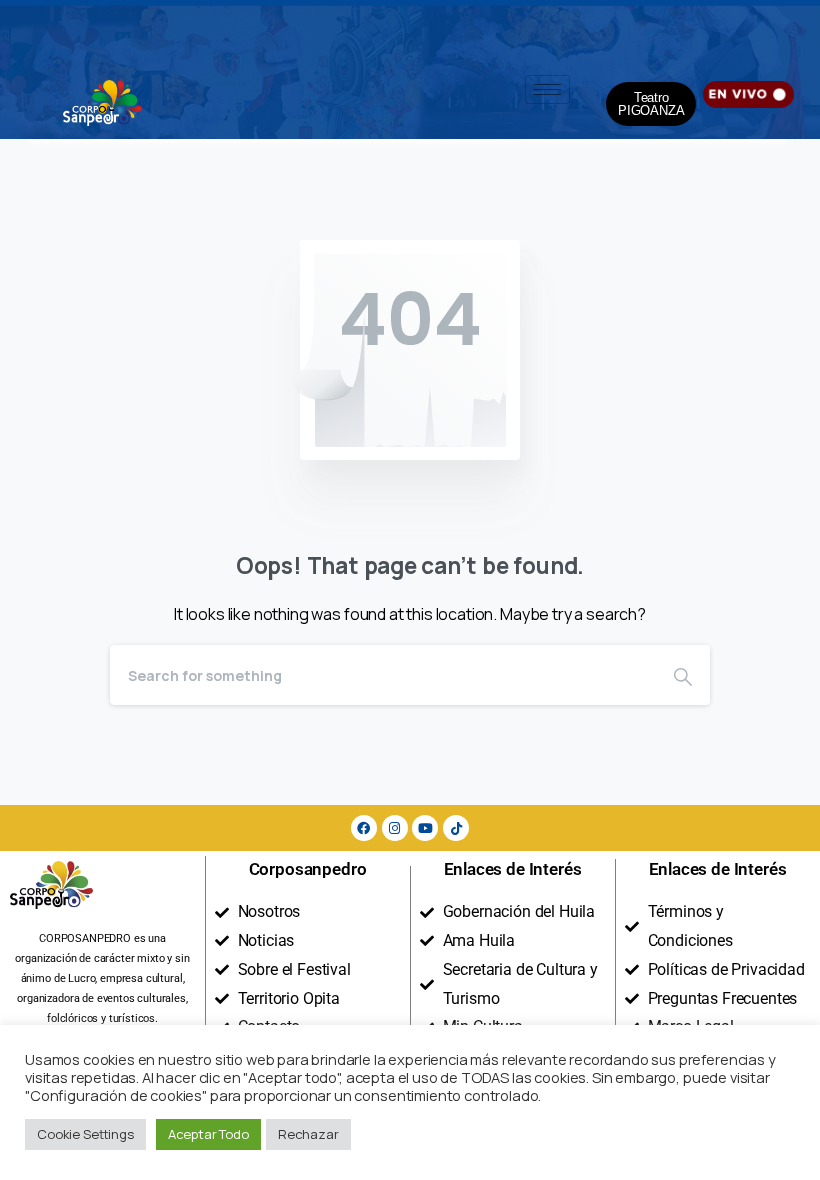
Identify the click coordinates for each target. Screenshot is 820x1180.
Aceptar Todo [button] (208, 1134)
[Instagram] (395, 828)
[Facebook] (364, 828)
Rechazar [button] (308, 1134)
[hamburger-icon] (547, 89)
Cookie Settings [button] (85, 1134)
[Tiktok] (456, 828)
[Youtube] (425, 828)
